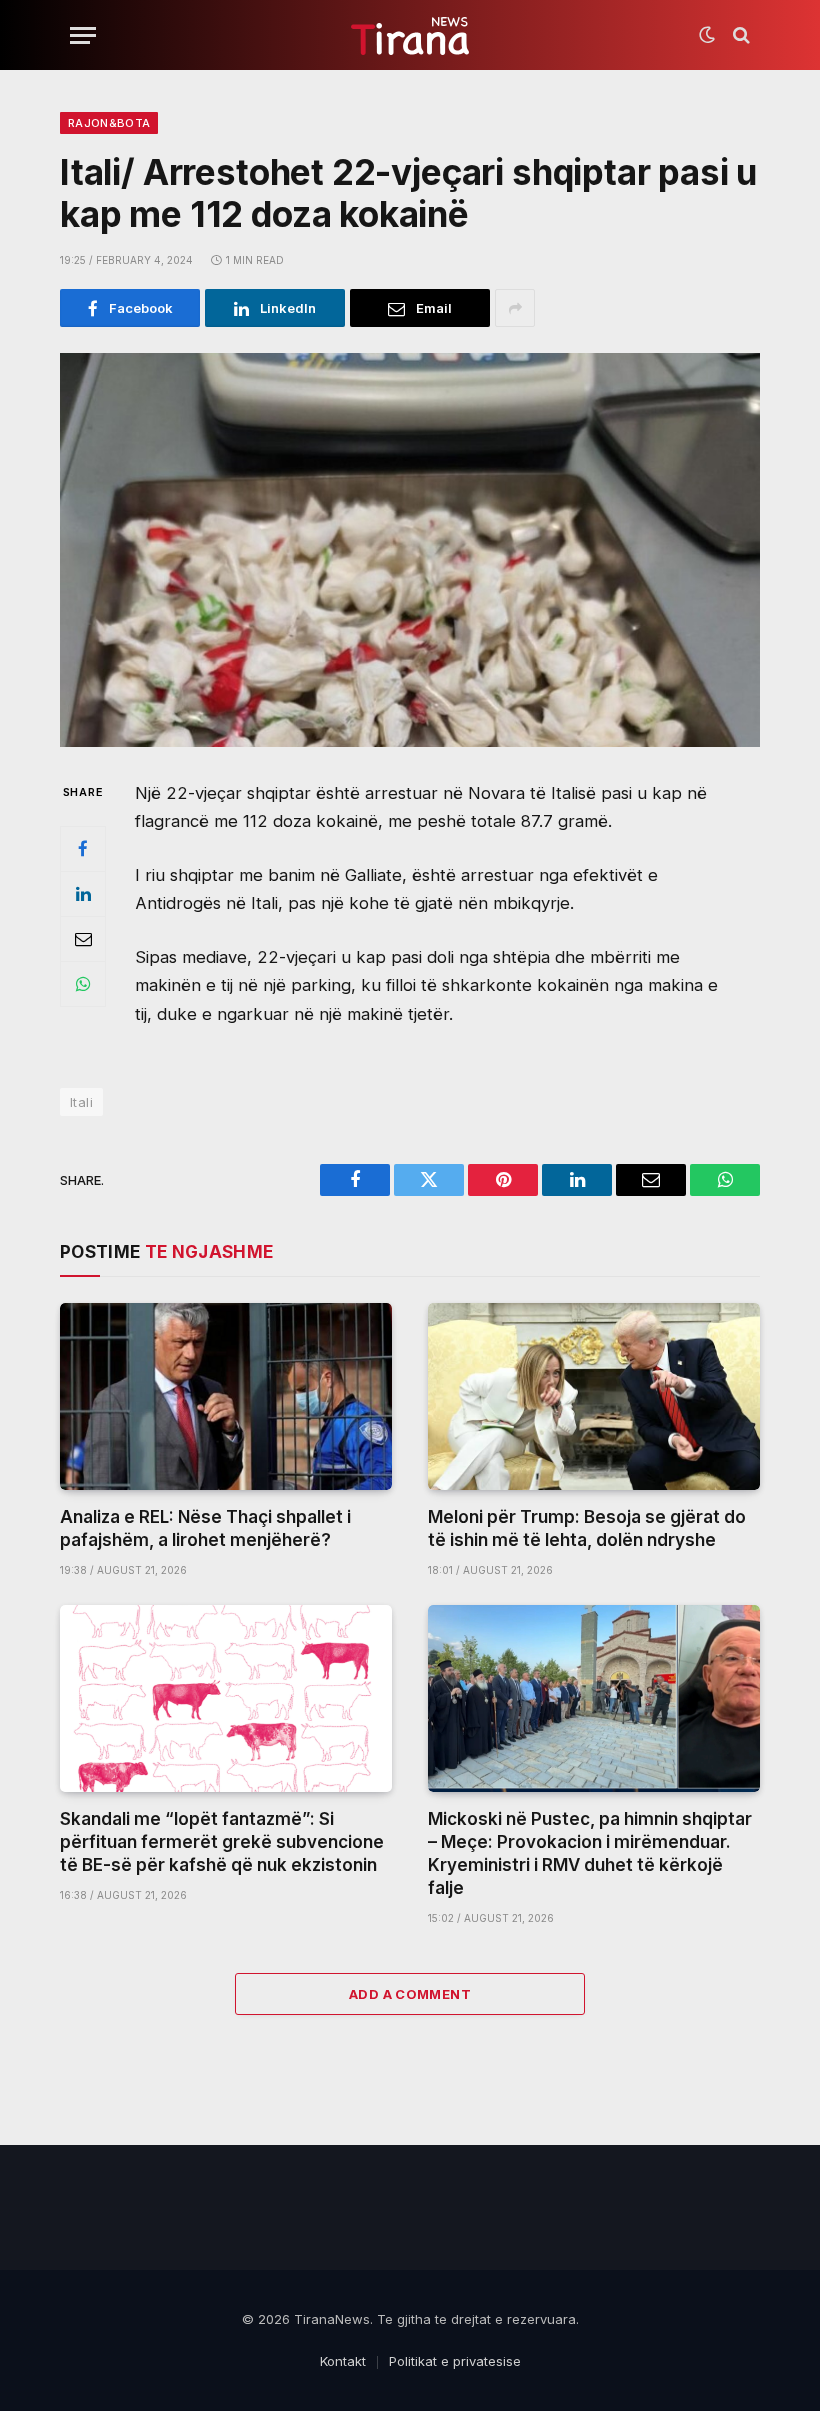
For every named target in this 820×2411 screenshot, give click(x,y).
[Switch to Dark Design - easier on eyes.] (707, 35)
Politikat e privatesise (455, 2361)
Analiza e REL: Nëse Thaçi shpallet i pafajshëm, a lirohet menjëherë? (205, 1528)
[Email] (83, 939)
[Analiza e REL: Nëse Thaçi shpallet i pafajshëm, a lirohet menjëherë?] (226, 1396)
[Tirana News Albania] (410, 35)
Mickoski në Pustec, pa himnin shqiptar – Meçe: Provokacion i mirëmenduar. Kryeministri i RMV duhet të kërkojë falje (590, 1853)
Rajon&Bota (109, 123)
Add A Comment (410, 1994)
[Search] (739, 35)
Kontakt (343, 2361)
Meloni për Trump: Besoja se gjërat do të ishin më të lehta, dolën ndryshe (587, 1528)
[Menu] (83, 35)
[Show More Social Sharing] (515, 308)
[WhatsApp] (83, 984)
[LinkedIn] (83, 894)
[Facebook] (83, 849)
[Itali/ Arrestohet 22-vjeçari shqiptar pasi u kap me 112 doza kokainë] (410, 550)
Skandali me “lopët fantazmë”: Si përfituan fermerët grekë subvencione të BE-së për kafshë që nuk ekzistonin (222, 1842)
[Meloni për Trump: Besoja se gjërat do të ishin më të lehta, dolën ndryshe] (594, 1396)
